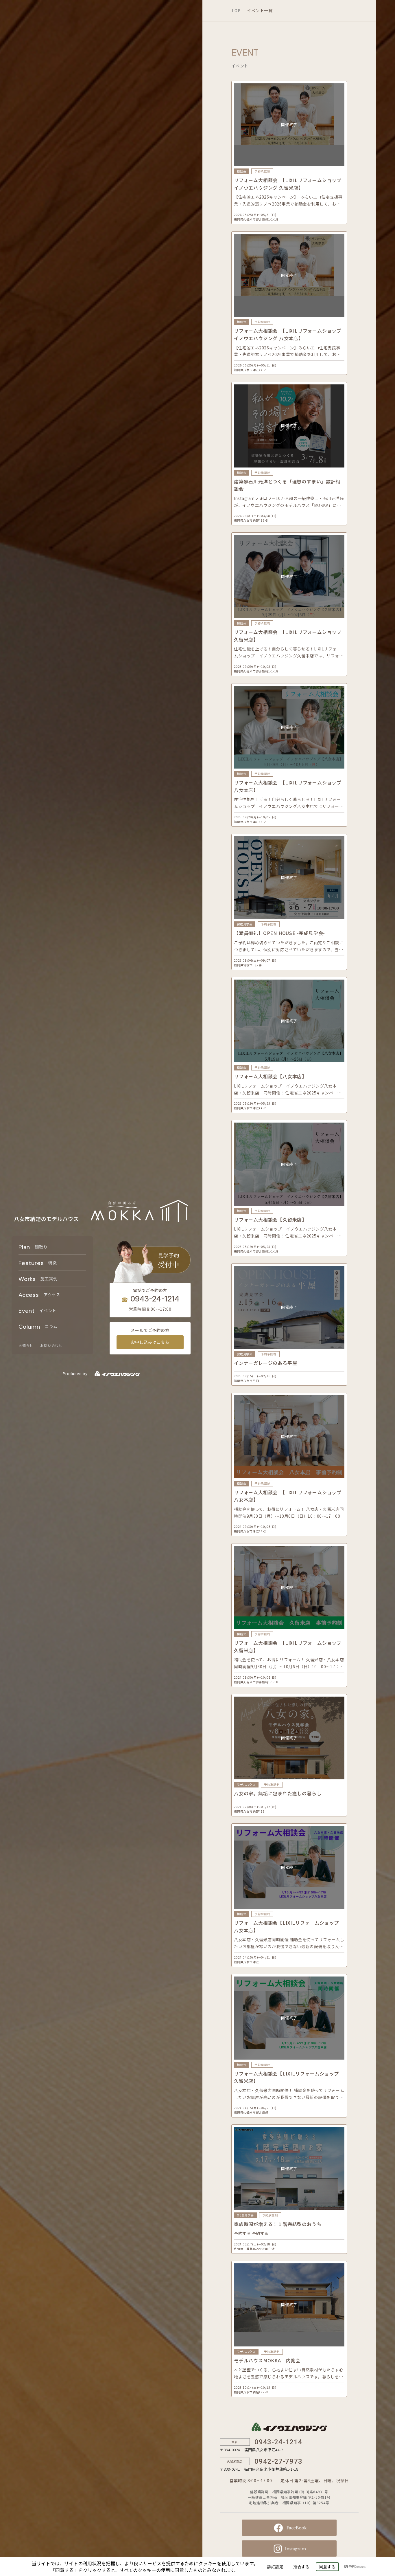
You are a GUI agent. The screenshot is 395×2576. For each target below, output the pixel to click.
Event (37, 1311)
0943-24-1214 (155, 1299)
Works (38, 1279)
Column (38, 1327)
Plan (33, 1247)
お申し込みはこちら (150, 1342)
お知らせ (26, 1345)
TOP (236, 10)
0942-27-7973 (278, 2461)
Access (39, 1295)
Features (38, 1263)
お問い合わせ (51, 1345)
